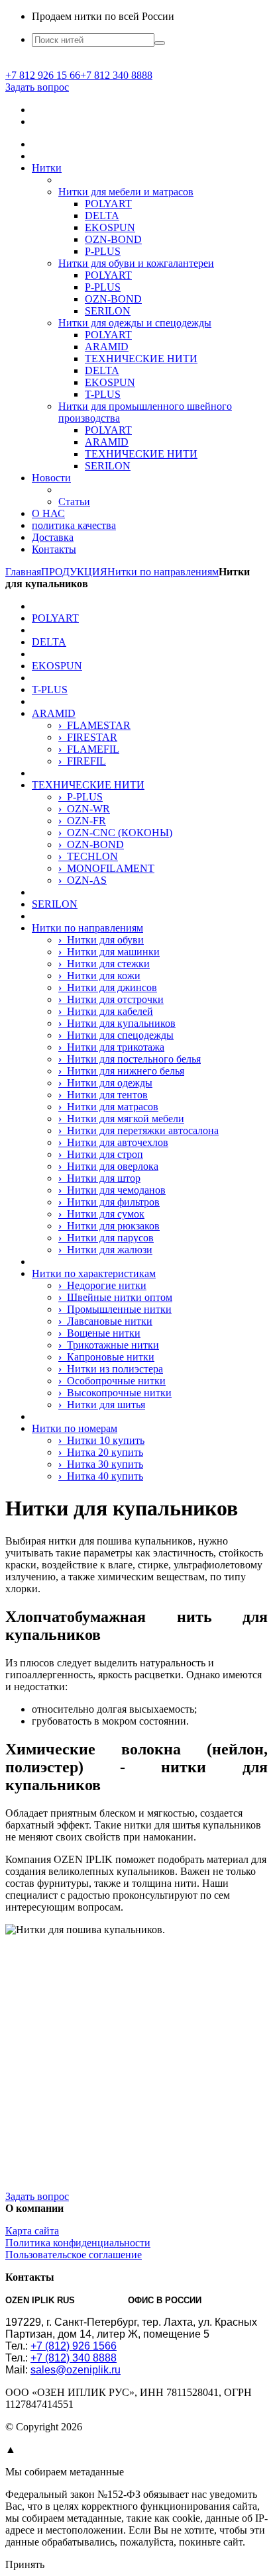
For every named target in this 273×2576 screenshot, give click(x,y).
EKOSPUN (110, 227)
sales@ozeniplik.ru (76, 2370)
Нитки (47, 168)
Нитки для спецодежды (116, 1035)
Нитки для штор (99, 1178)
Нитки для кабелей (106, 1011)
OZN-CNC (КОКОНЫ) (115, 833)
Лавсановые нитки (105, 1321)
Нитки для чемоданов (112, 1190)
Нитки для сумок (101, 1214)
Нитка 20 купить (101, 1452)
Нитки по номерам (75, 1428)
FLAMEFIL (89, 749)
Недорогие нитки (102, 1285)
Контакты (54, 549)
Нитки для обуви (101, 940)
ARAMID (107, 347)
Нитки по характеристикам (94, 1273)
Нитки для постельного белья (130, 1059)
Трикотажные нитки (109, 1345)
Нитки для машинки (109, 952)
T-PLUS (103, 394)
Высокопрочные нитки (115, 1393)
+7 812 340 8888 (116, 75)
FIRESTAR (88, 737)
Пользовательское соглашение (74, 2255)
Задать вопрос (37, 87)
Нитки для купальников (117, 1023)
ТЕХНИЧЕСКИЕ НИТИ (141, 358)
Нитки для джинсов (108, 987)
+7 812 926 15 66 (43, 75)
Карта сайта (32, 2231)
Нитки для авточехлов (113, 1142)
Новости (51, 478)
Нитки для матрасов (108, 1107)
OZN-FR (82, 821)
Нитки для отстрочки (111, 999)
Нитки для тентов (103, 1095)
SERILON (108, 311)
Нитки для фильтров (109, 1202)
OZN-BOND (113, 239)
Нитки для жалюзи (105, 1250)
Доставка (53, 537)
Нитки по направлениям (87, 928)
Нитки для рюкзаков (109, 1226)
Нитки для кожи (99, 976)
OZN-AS (82, 880)
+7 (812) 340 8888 (74, 2358)
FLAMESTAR (94, 725)
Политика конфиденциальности (78, 2243)
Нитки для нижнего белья (121, 1071)
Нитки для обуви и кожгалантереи (136, 263)
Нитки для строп (101, 1154)
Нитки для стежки (104, 964)
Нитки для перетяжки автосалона (138, 1130)
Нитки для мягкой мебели (121, 1119)
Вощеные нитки (99, 1333)
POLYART (108, 204)
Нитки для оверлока (108, 1166)
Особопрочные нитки (112, 1381)
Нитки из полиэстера (111, 1369)
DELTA (102, 215)
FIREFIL (82, 761)
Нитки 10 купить (101, 1440)
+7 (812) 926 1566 (74, 2346)
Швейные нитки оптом (115, 1297)
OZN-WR (84, 809)
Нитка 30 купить (101, 1464)
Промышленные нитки (115, 1309)
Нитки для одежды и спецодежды (135, 323)
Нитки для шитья (102, 1405)
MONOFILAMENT (106, 868)
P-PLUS (103, 251)
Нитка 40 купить (101, 1476)
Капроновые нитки (106, 1357)
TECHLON (88, 856)
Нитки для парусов (106, 1238)
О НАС (48, 513)
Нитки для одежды (105, 1083)
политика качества (74, 525)
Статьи (74, 501)
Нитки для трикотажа (111, 1047)
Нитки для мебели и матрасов (126, 192)
